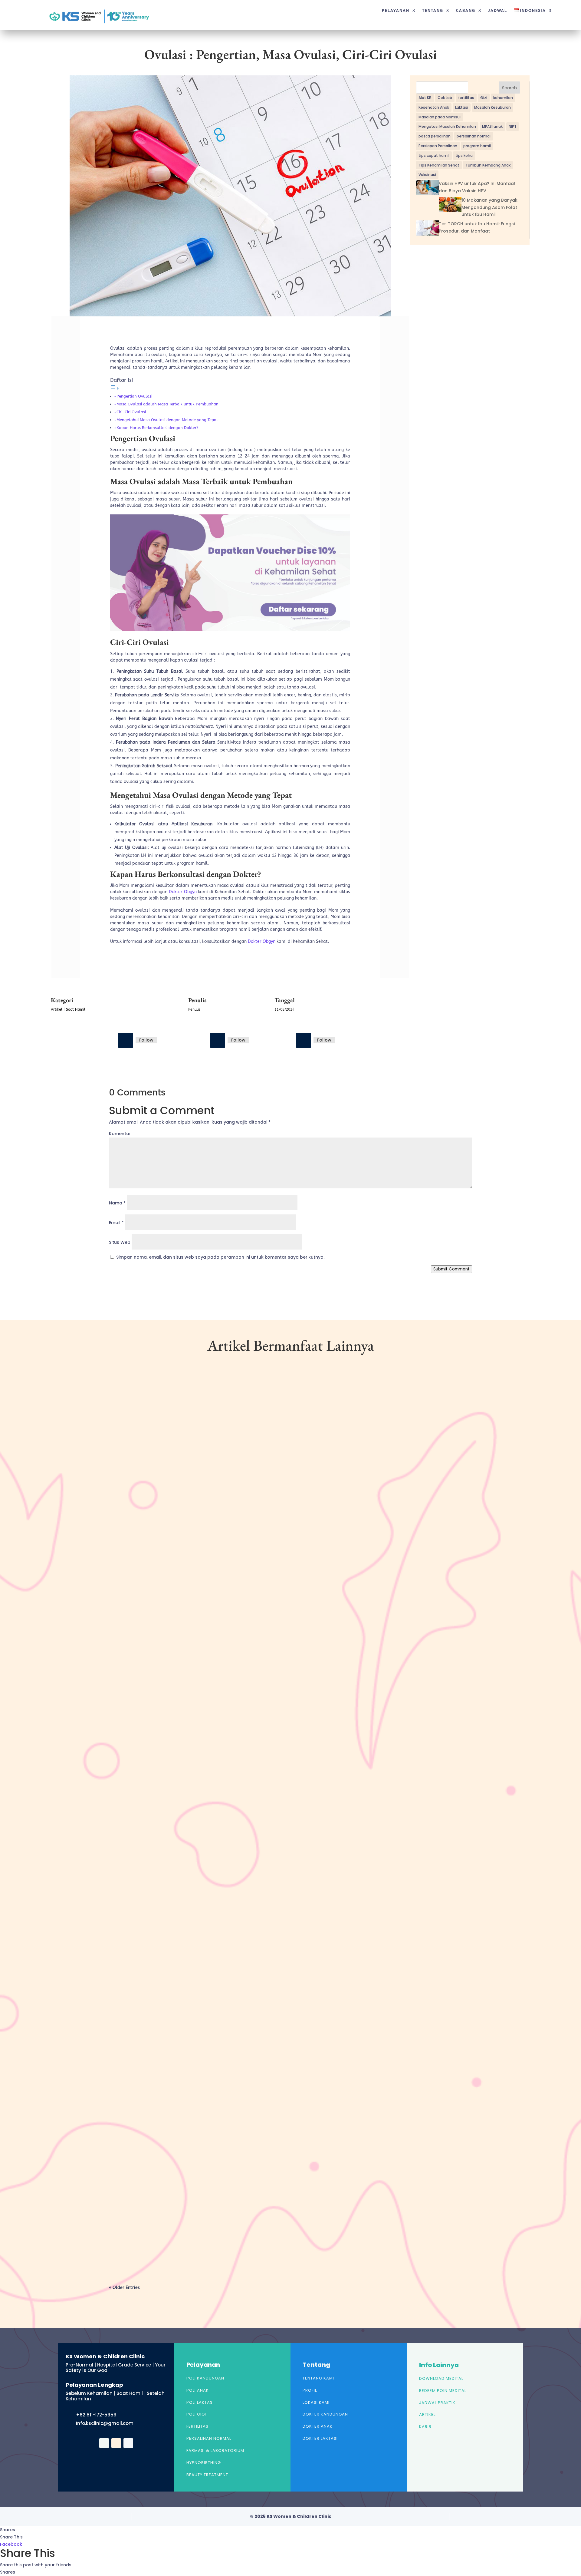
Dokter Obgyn (183, 892)
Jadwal (498, 11)
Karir (425, 2427)
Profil (310, 2390)
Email (116, 1223)
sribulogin (131, 1624)
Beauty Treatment (207, 2475)
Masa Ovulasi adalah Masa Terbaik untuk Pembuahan (167, 404)
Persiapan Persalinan (438, 146)
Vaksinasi (427, 175)
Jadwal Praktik (437, 2403)
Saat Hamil (76, 1009)
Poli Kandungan (205, 2378)
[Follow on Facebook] (126, 1040)
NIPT (513, 126)
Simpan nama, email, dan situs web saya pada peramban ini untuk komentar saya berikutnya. (220, 1257)
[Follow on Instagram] (218, 1040)
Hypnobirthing (204, 2463)
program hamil (477, 146)
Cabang (466, 11)
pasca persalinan (435, 136)
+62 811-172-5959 (96, 2415)
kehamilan (503, 98)
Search (509, 88)
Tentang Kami (318, 2378)
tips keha (464, 155)
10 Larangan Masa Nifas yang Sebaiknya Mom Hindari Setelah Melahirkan (203, 1917)
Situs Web (120, 1242)
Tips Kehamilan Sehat (439, 165)
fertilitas (466, 98)
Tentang (433, 11)
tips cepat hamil (434, 155)
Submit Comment (451, 1269)
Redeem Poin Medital (443, 2391)
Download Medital (441, 2378)
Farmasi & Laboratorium (215, 2451)
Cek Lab (445, 98)
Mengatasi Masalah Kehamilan (447, 126)
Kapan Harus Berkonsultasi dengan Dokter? (157, 428)
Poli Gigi (196, 2414)
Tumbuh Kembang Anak (488, 165)
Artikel (57, 1009)
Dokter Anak (318, 2426)
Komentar (120, 1134)
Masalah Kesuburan (492, 107)
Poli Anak (198, 2390)
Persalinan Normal (209, 2438)
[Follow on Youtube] (304, 1040)
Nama (117, 1203)
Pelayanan (396, 11)
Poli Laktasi (200, 2402)
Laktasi (462, 107)
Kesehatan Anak (434, 107)
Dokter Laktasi (320, 2438)
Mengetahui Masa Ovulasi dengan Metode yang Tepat (167, 420)
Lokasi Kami (316, 2402)
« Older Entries (124, 2288)
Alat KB (425, 98)
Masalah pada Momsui (440, 117)
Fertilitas (197, 2426)
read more (130, 1650)
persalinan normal (474, 136)
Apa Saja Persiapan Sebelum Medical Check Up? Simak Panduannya (195, 2221)
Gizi (484, 98)
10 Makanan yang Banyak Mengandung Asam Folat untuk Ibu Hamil (489, 207)
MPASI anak (492, 126)
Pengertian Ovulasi (134, 396)
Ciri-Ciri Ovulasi (131, 412)
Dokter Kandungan (325, 2414)
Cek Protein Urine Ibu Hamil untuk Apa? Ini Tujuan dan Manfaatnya (198, 1614)
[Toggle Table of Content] (115, 389)
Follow (146, 1040)
